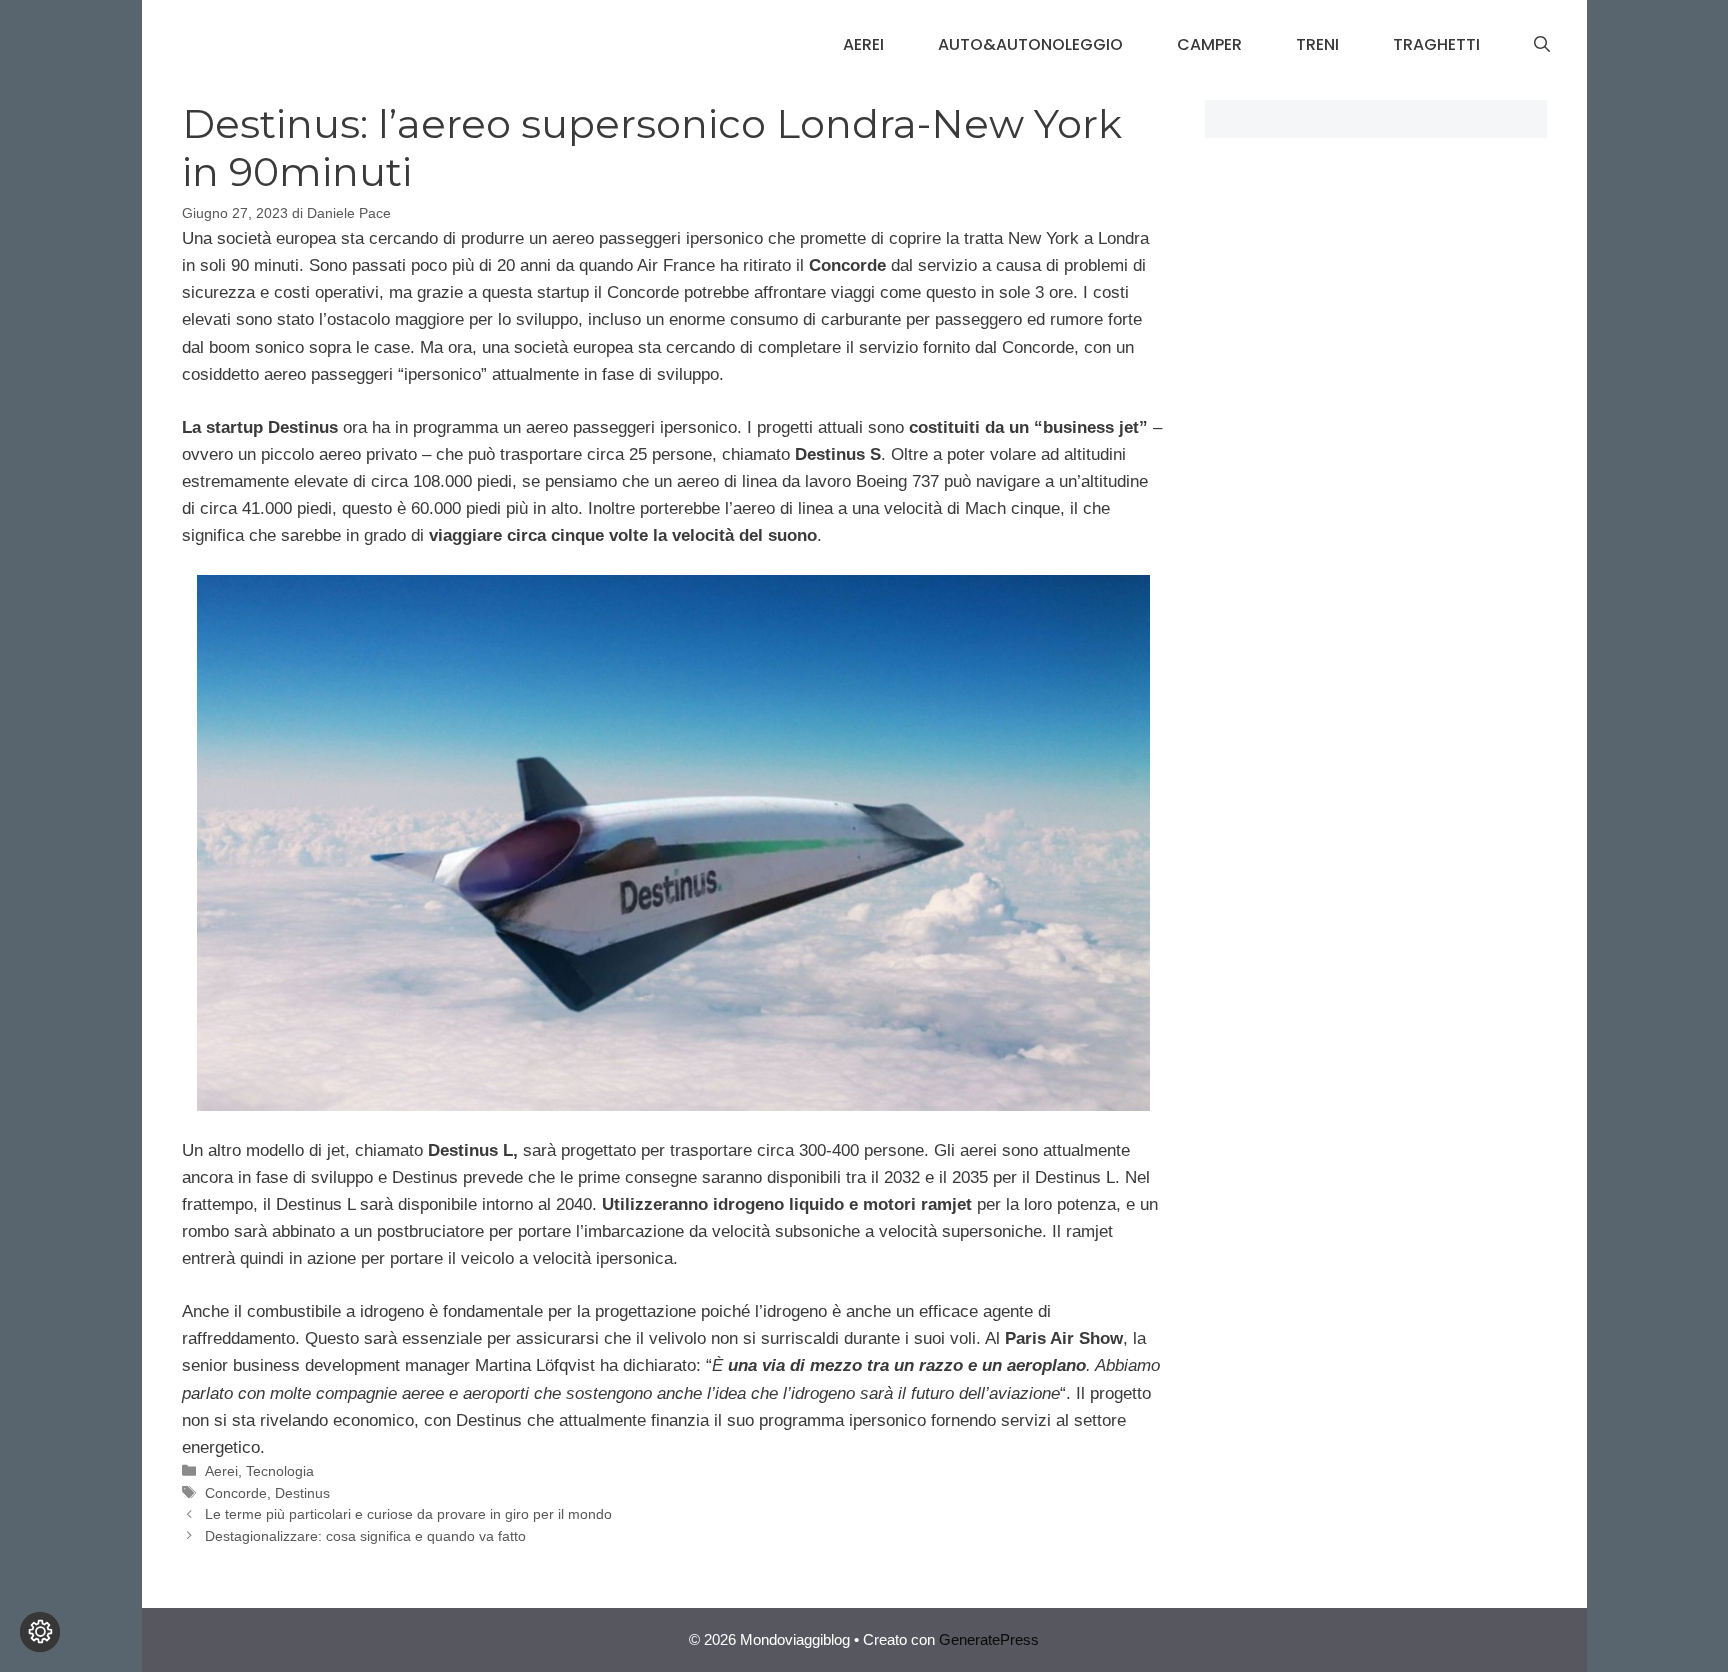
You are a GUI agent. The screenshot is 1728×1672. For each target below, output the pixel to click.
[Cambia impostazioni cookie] (40, 1632)
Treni (1317, 44)
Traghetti (1436, 44)
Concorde (236, 1493)
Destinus (302, 1493)
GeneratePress (989, 1639)
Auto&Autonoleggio (1030, 44)
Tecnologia (280, 1471)
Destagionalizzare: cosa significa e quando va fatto (365, 1536)
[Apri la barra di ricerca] (1542, 45)
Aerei (863, 44)
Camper (1209, 44)
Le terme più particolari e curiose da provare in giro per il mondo (408, 1514)
